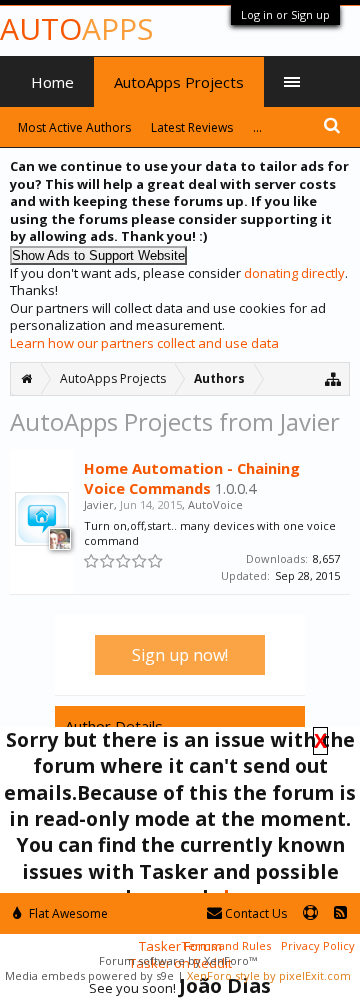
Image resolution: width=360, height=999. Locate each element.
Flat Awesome (67, 913)
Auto (76, 28)
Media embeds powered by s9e (89, 975)
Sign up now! (180, 655)
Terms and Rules (226, 945)
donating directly (294, 273)
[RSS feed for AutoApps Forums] (340, 913)
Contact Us (254, 913)
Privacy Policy (318, 945)
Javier (99, 504)
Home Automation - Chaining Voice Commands (192, 478)
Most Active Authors (74, 127)
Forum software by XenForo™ (178, 960)
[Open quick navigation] (333, 378)
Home (52, 82)
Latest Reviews (192, 127)
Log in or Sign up (285, 14)
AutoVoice (215, 504)
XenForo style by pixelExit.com (269, 975)
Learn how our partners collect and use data (144, 343)
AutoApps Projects (179, 82)
